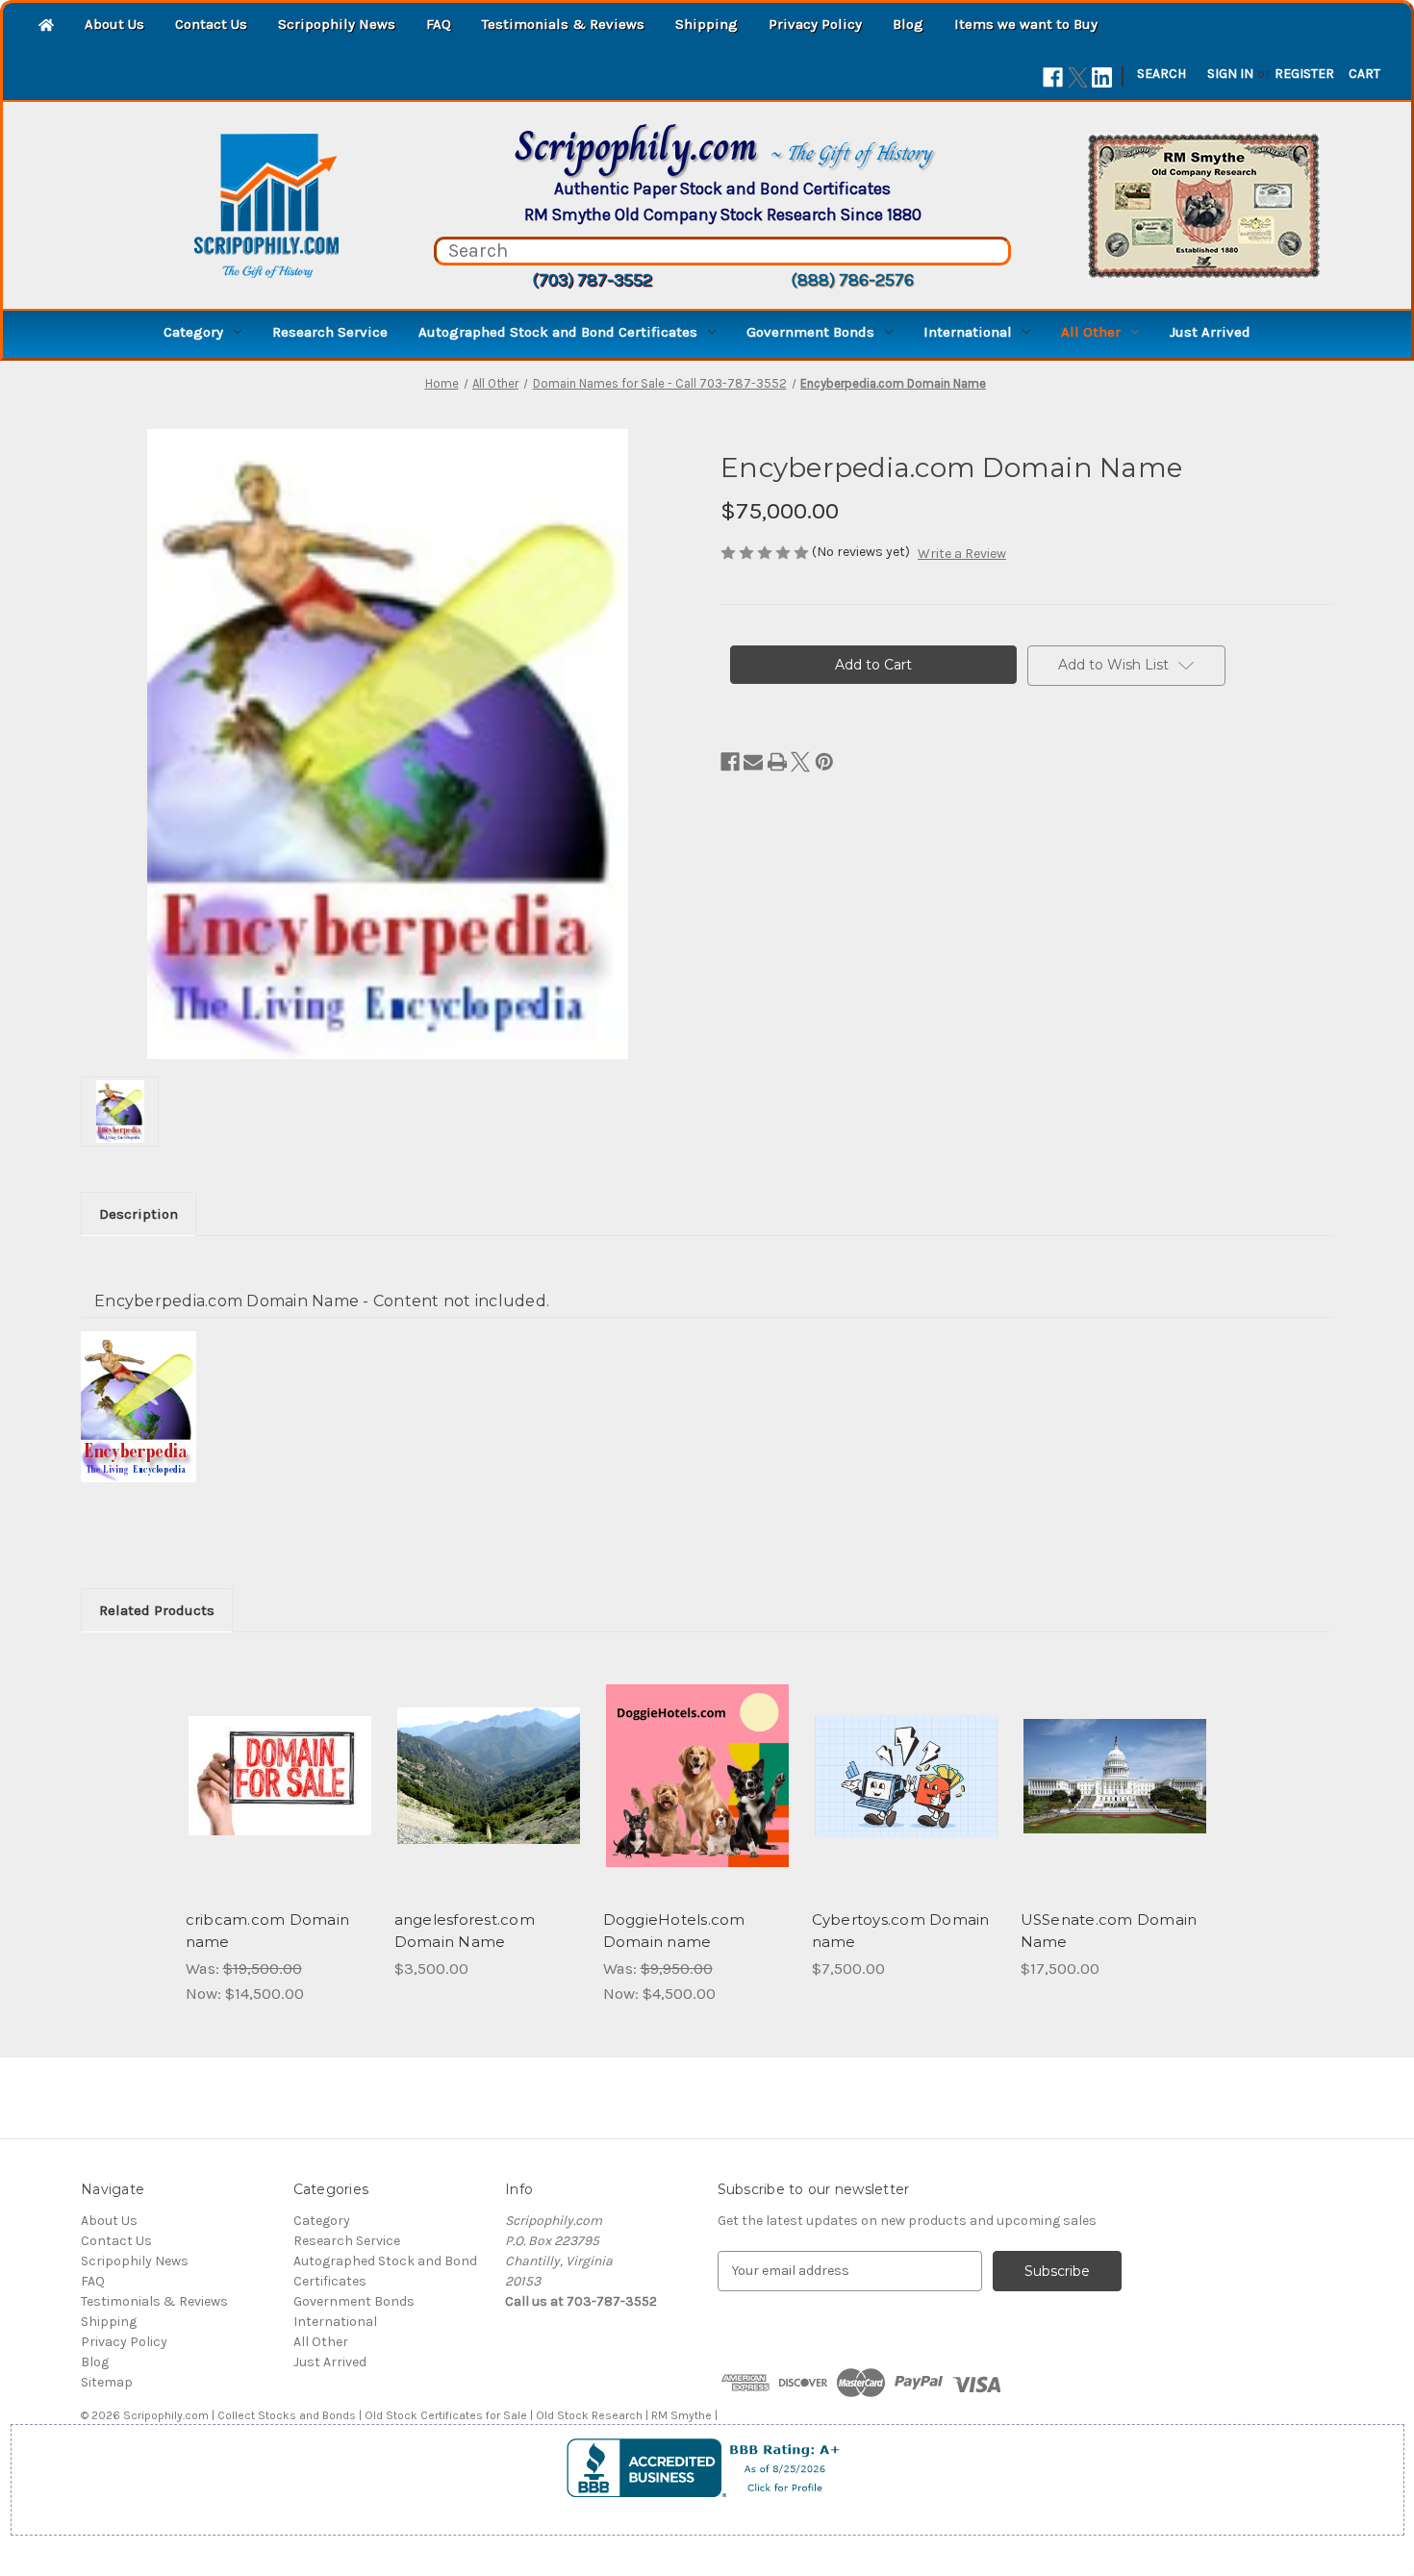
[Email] (753, 762)
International (968, 332)
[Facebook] (1053, 77)
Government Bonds (810, 332)
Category (193, 332)
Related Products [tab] (157, 1610)
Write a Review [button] (962, 554)
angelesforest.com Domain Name (465, 1931)
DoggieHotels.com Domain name (674, 1931)
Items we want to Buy (1026, 24)
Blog (908, 24)
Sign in (1230, 74)
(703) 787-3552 (592, 280)
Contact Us (211, 24)
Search (1161, 74)
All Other (1091, 332)
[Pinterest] (824, 762)
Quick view (278, 1759)
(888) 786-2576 (852, 280)
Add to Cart (279, 1793)
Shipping (707, 24)
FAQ (439, 24)
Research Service (330, 332)
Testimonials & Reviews (563, 24)
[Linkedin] (1102, 77)
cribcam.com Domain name (268, 1931)
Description (139, 1214)
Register (1304, 74)
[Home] (46, 26)
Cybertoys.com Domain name (901, 1931)
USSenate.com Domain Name (1109, 1931)
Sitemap (107, 2382)
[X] (1078, 77)
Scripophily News (337, 24)
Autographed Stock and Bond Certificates (558, 332)
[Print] (777, 762)
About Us (114, 24)
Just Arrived (1210, 332)
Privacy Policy (815, 24)
